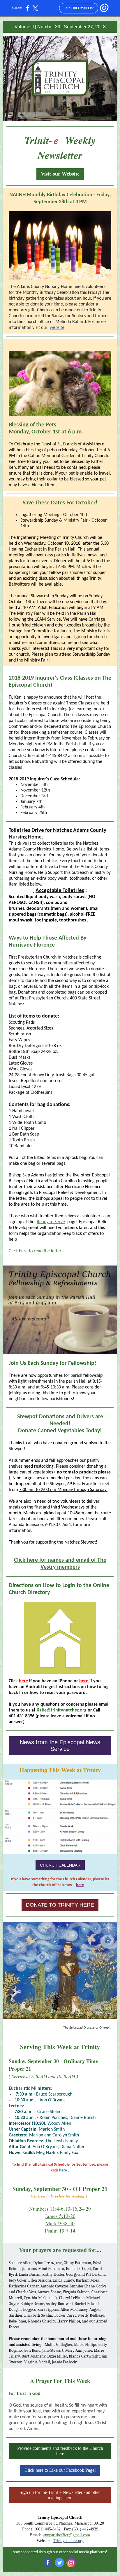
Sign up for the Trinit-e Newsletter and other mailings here (60, 2495)
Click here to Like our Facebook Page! (60, 2470)
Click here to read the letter (35, 1251)
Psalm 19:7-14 (60, 2230)
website (57, 328)
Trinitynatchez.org (68, 2541)
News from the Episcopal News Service (60, 1746)
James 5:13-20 (60, 2216)
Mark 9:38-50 (60, 2223)
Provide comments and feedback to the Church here (60, 2451)
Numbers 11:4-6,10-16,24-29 (60, 2209)
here (23, 1681)
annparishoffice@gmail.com (67, 2535)
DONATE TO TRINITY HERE (60, 1905)
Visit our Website (60, 174)
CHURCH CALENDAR (60, 1865)
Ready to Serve (51, 1222)
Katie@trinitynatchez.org (62, 1710)
